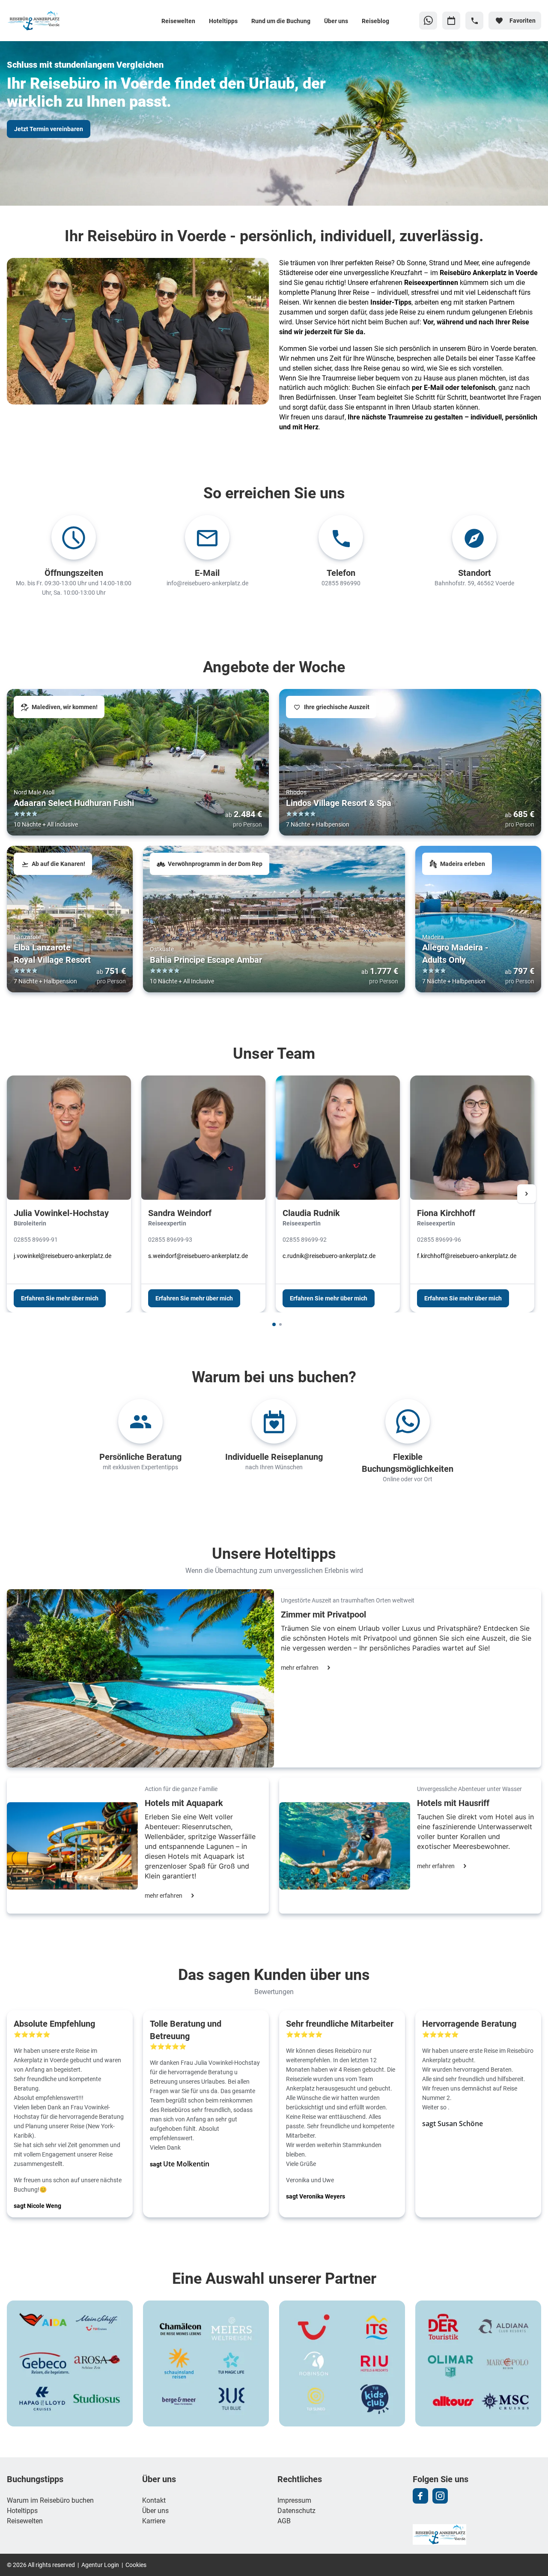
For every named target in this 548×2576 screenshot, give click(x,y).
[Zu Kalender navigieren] (451, 21)
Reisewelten (178, 21)
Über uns (336, 21)
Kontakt (154, 2500)
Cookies (136, 2565)
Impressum (294, 2500)
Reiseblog (375, 21)
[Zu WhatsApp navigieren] (428, 21)
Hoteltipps (223, 21)
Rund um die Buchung (281, 21)
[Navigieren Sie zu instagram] (440, 2496)
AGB (284, 2521)
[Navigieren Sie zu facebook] (420, 2496)
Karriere (154, 2521)
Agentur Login (100, 2565)
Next (527, 1194)
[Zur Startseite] (63, 21)
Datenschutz (296, 2510)
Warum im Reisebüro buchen (50, 2500)
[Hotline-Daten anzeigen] (474, 21)
